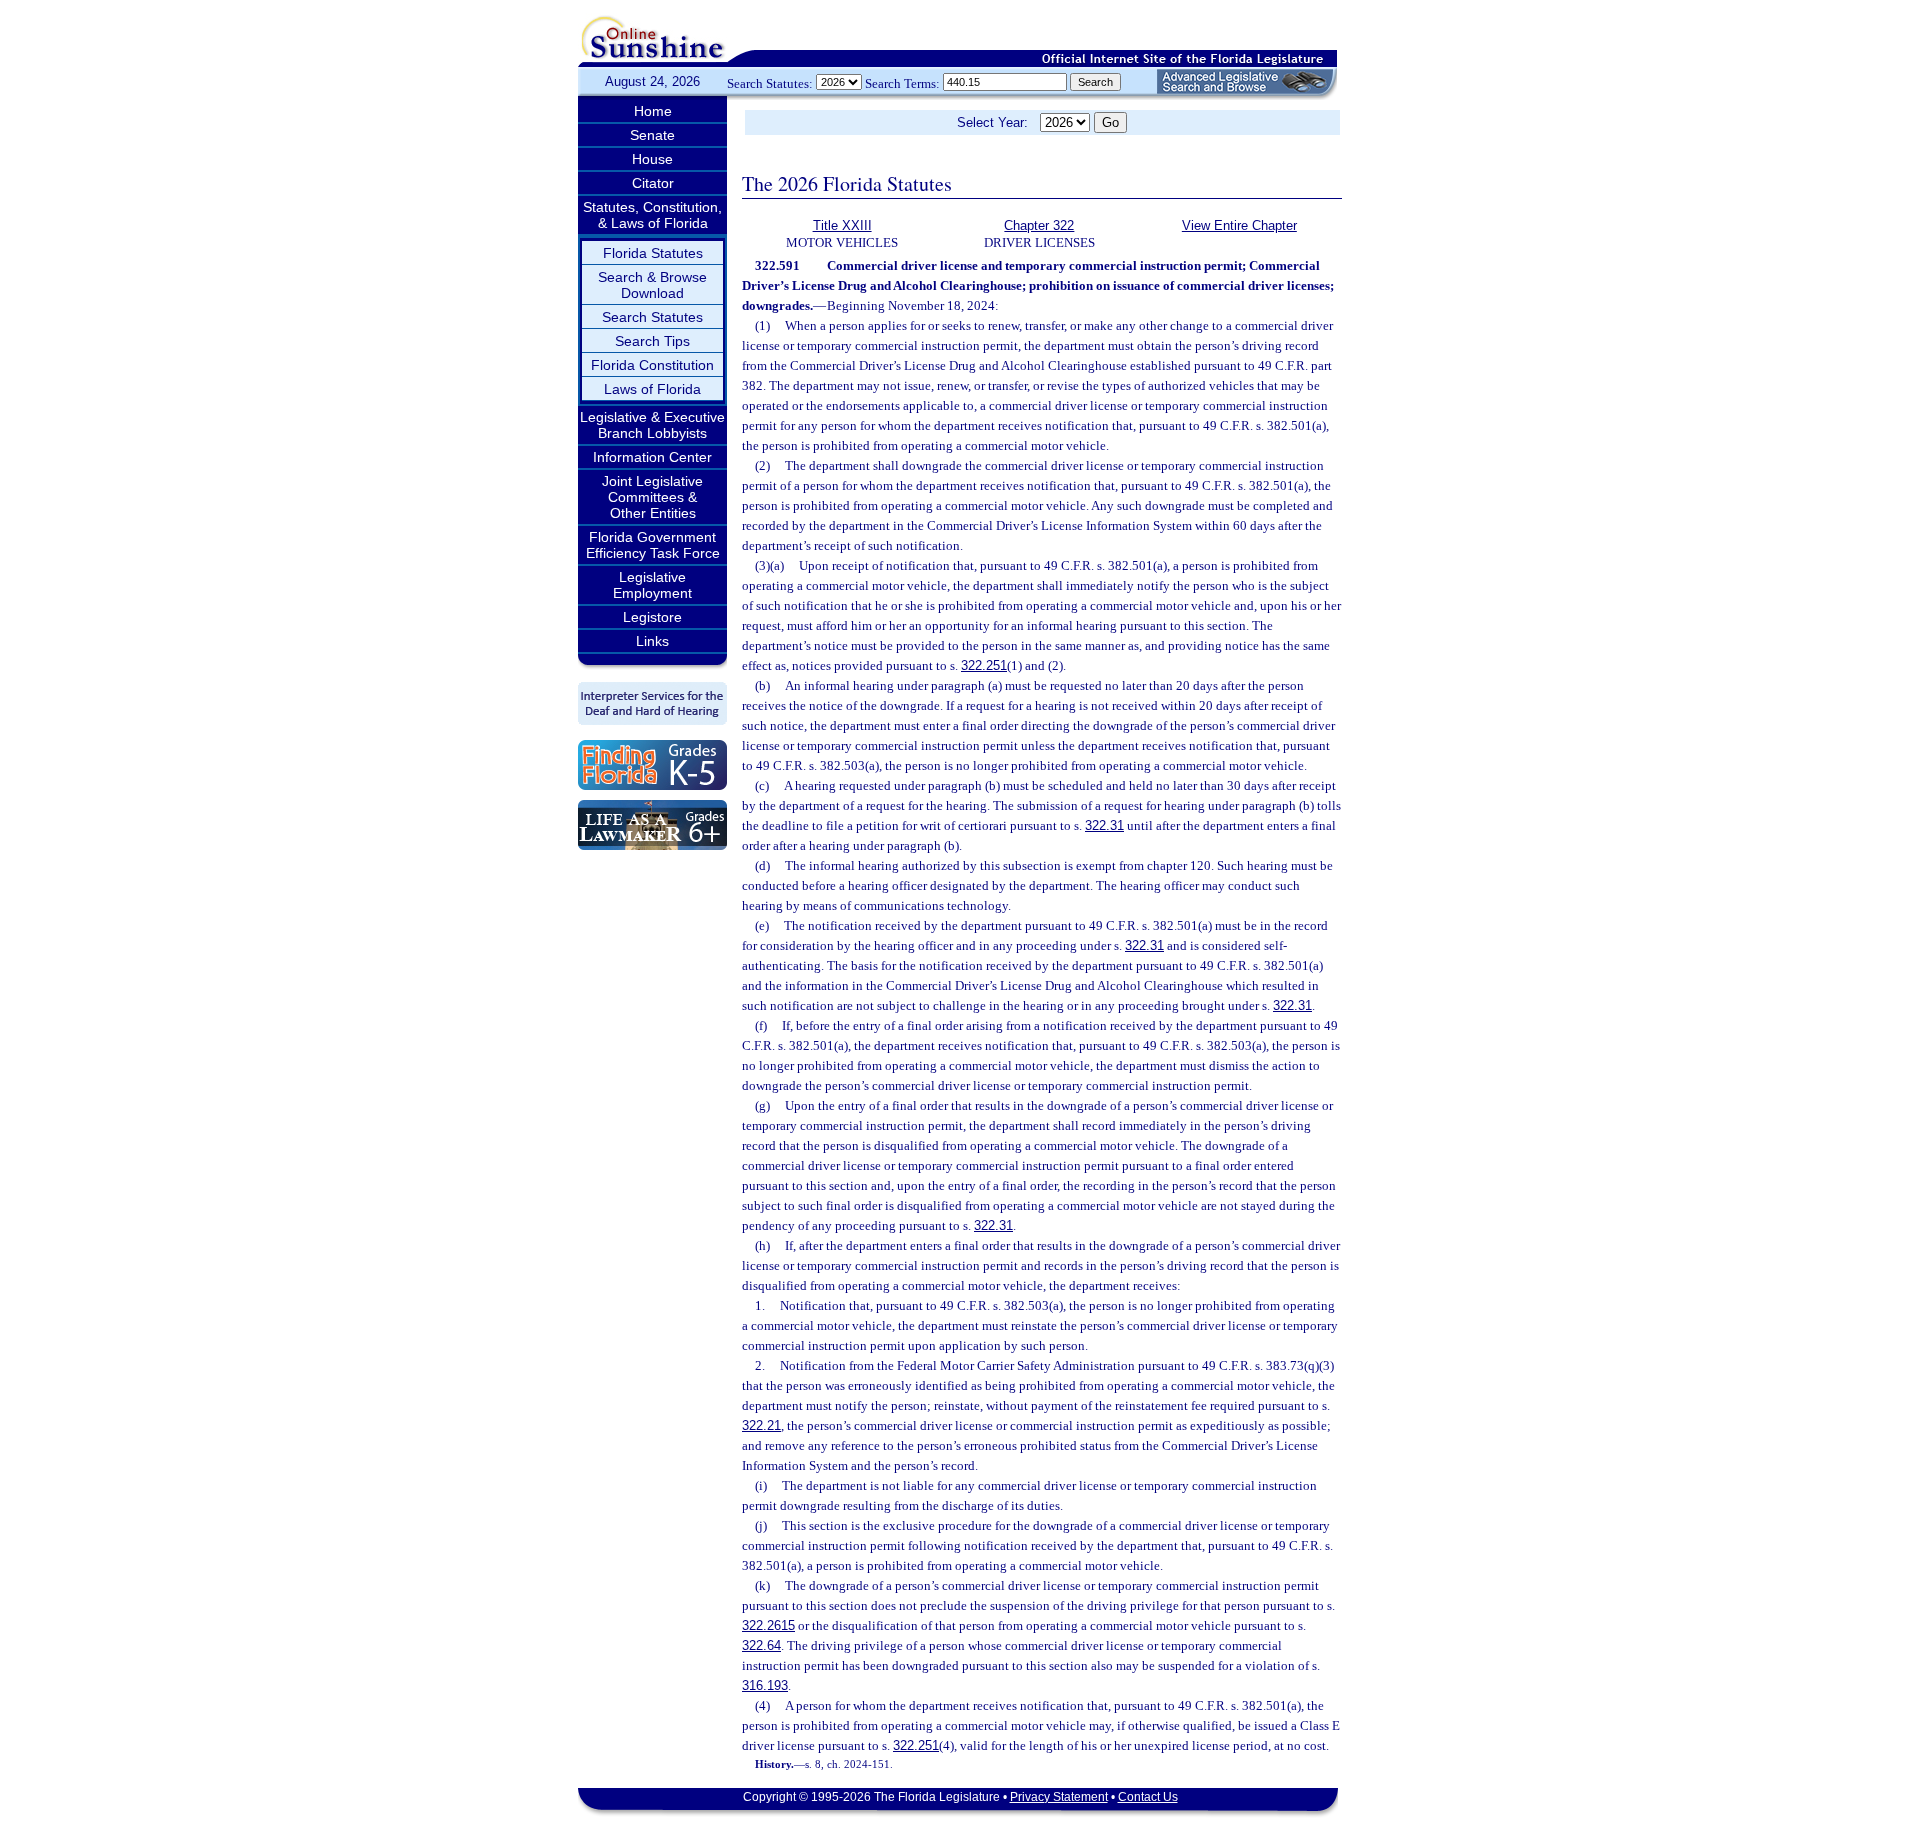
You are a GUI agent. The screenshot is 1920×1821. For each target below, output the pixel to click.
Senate (652, 135)
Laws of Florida (652, 389)
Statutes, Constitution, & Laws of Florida (652, 215)
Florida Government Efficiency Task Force (653, 545)
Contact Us (1148, 1797)
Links (652, 641)
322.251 (984, 665)
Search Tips (652, 341)
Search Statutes (652, 317)
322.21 (761, 1425)
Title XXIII (842, 225)
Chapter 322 (1039, 225)
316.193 (765, 1685)
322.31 (1104, 825)
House (652, 159)
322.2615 (768, 1625)
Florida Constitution (652, 365)
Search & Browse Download (652, 285)
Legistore (652, 617)
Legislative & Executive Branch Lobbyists (652, 425)
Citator (653, 183)
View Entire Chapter (1239, 225)
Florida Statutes (653, 253)
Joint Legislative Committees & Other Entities (652, 497)
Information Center (652, 457)
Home (653, 111)
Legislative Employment (652, 585)
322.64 (761, 1645)
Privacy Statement (1059, 1797)
